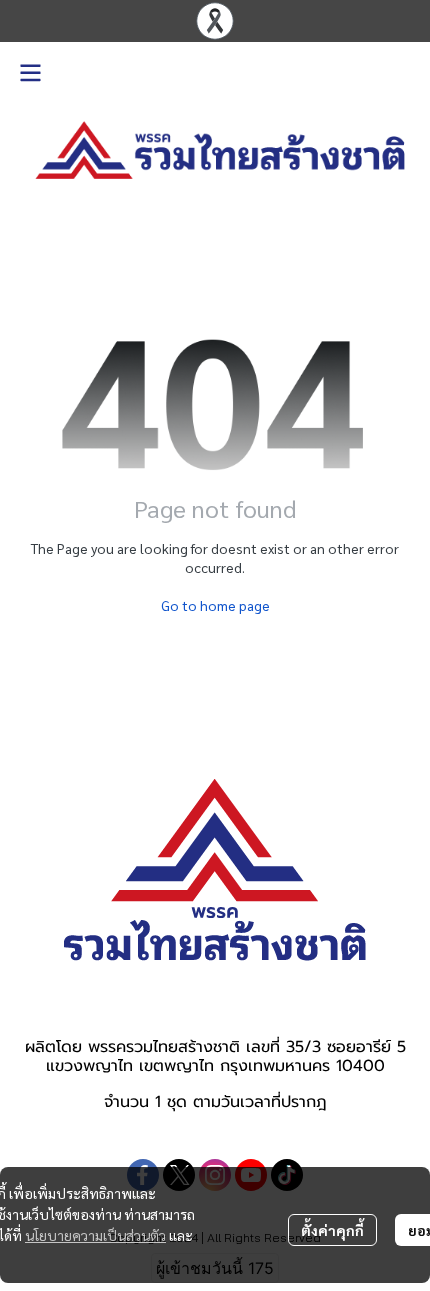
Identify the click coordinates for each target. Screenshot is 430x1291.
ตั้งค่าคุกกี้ (332, 1230)
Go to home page (215, 605)
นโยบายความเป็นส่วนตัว (95, 1235)
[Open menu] (30, 73)
